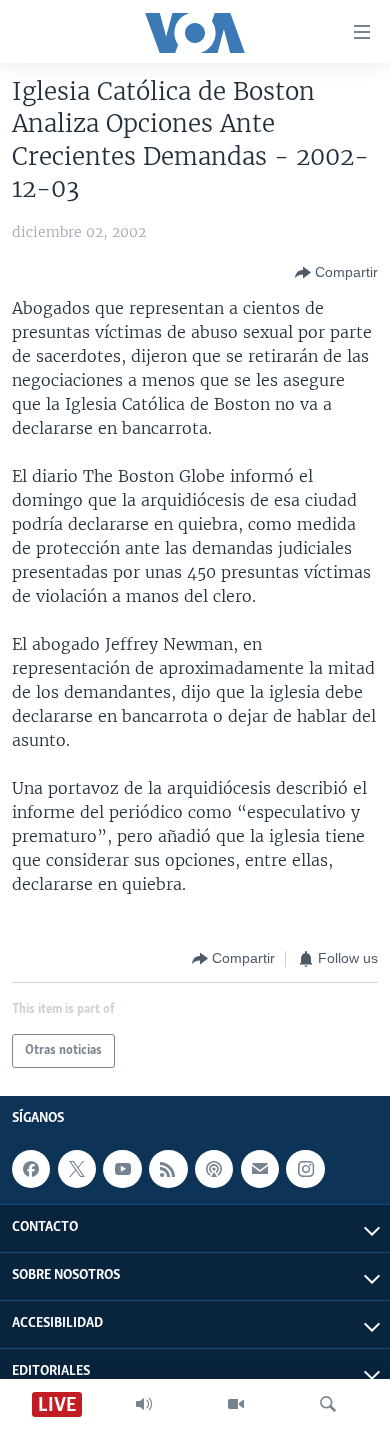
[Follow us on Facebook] (31, 1169)
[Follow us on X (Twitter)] (77, 1169)
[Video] (236, 1404)
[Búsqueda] (328, 1404)
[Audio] (144, 1404)
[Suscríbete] (260, 1169)
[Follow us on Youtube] (122, 1169)
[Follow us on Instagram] (305, 1169)
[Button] (336, 273)
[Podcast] (214, 1169)
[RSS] (168, 1169)
